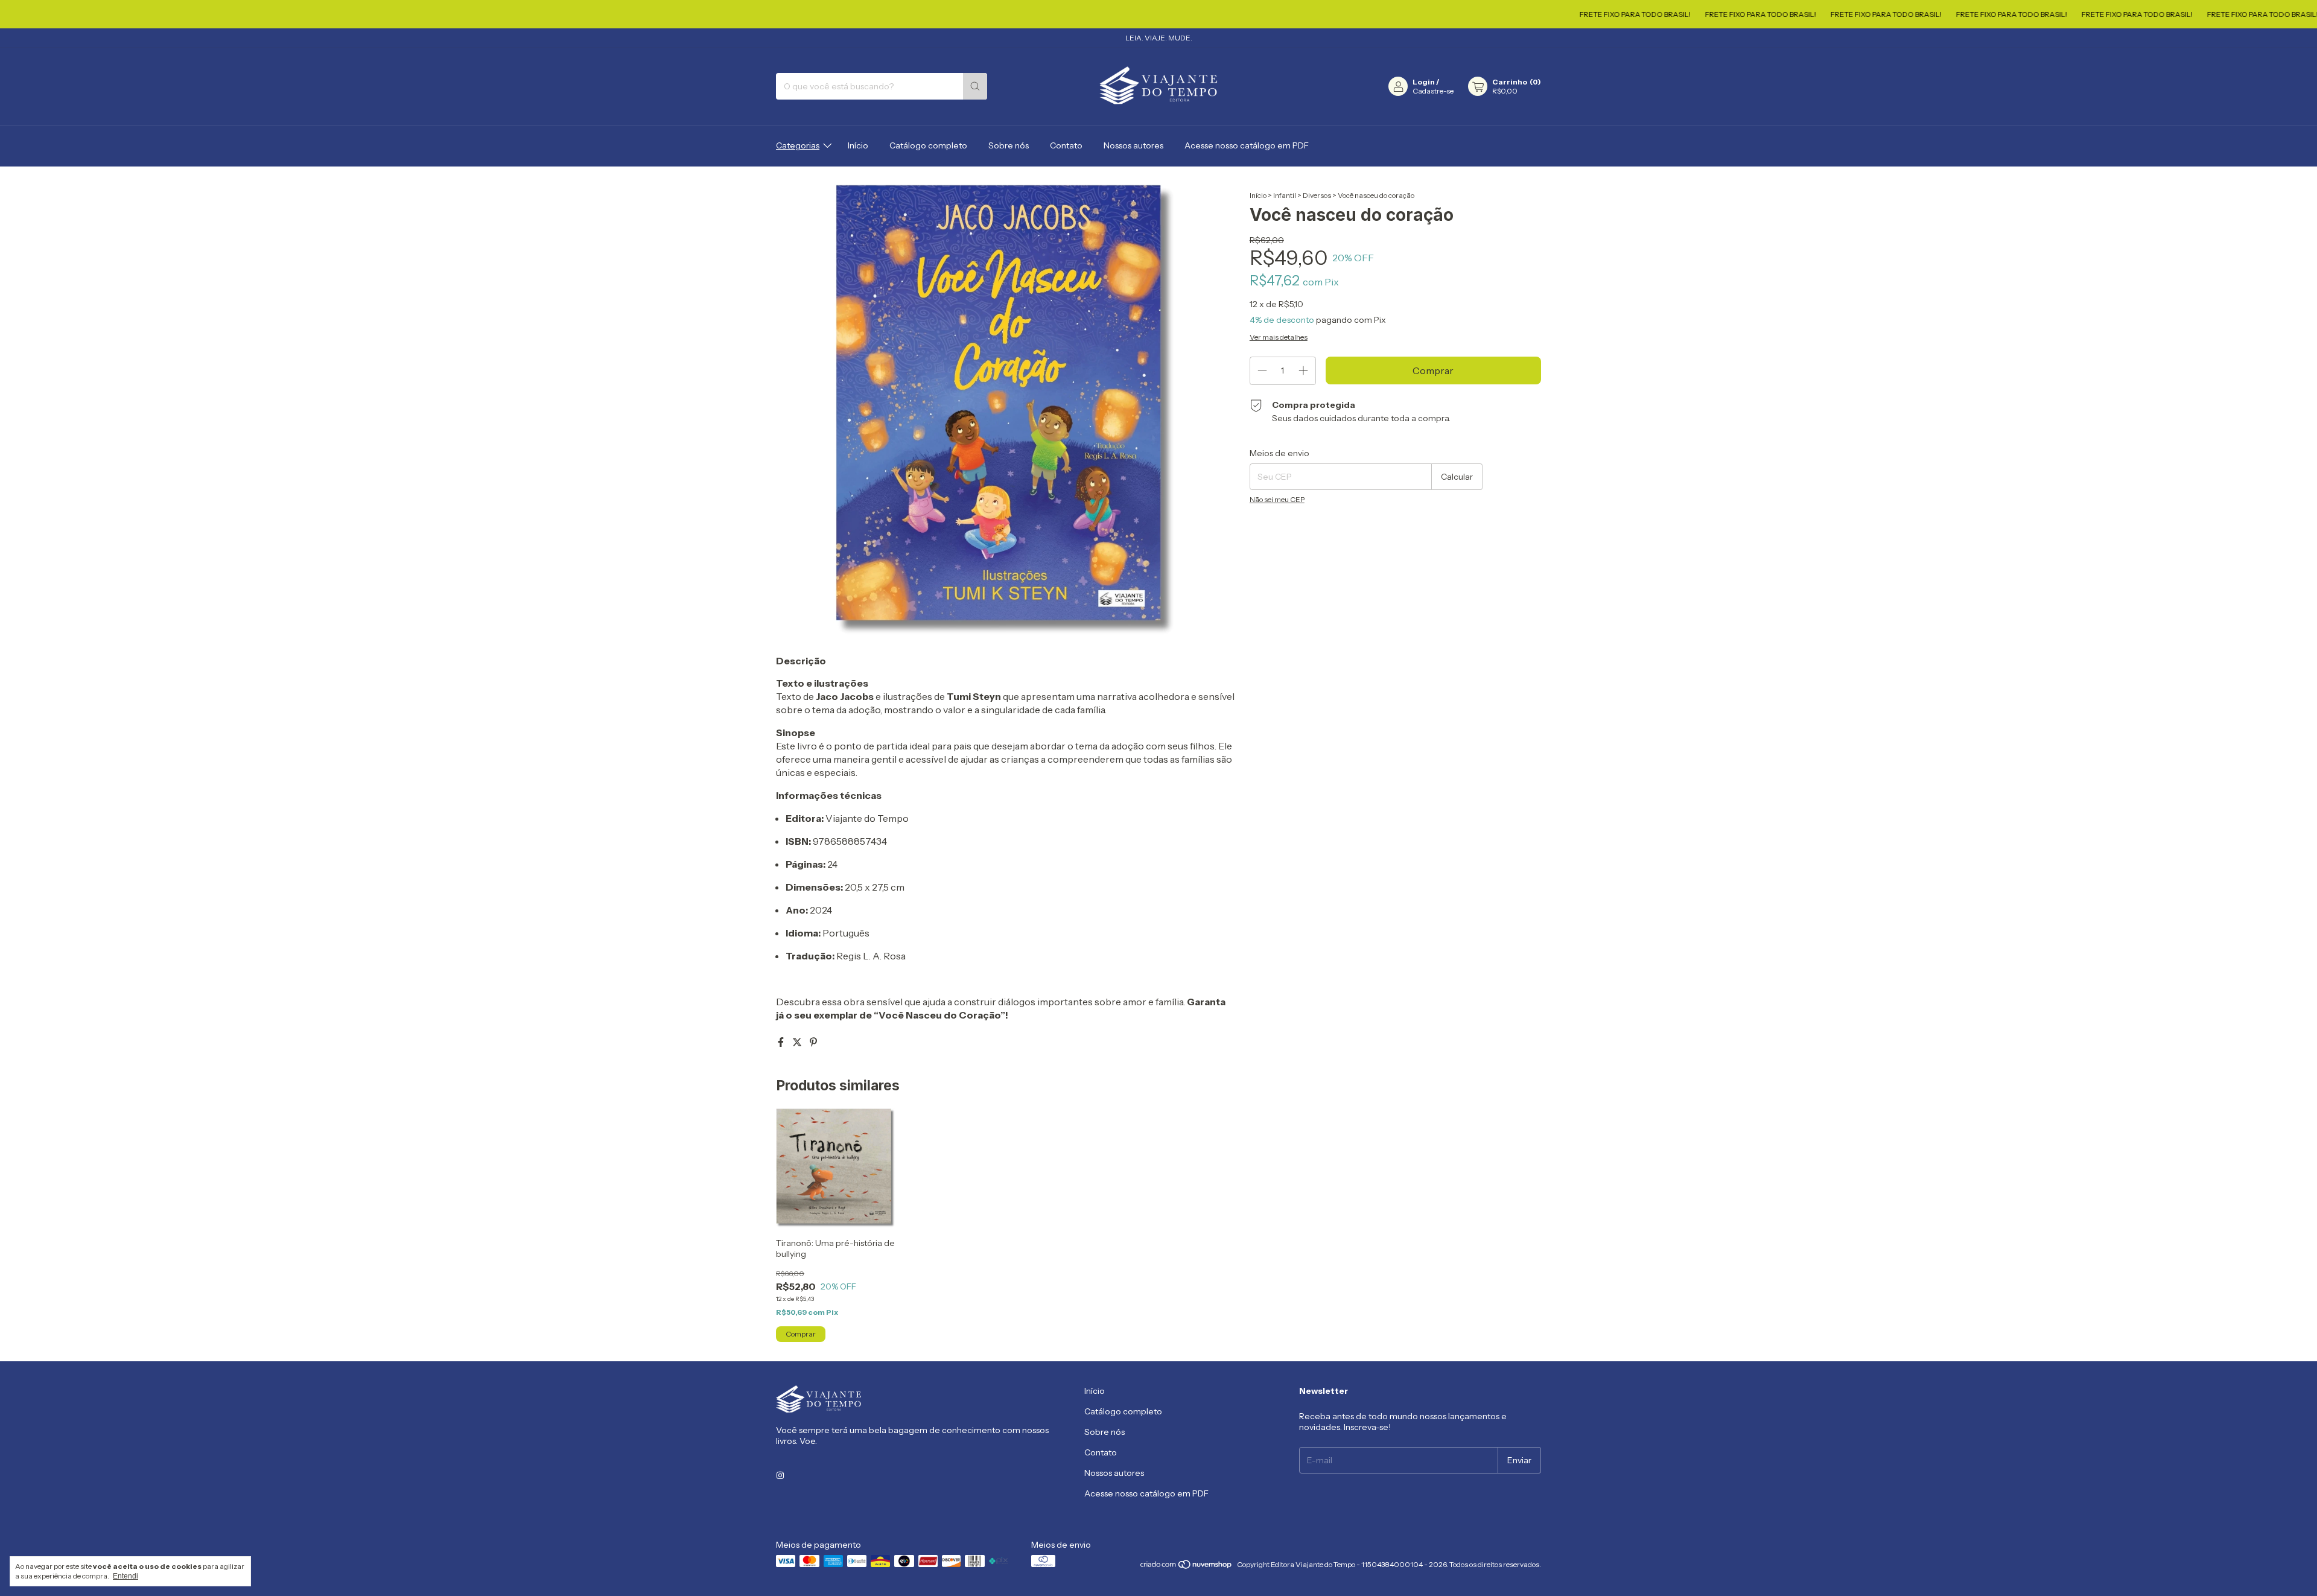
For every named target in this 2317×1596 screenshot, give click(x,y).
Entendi (126, 1576)
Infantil (1285, 195)
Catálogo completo (928, 145)
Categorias (798, 145)
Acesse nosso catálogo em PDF (1247, 145)
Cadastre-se (1433, 91)
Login (1424, 82)
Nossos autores (1133, 145)
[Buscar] (975, 86)
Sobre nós (1009, 145)
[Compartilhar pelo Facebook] (782, 1042)
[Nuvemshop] (1187, 1567)
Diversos (1317, 195)
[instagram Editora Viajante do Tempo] (780, 1476)
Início (858, 145)
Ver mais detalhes (1279, 337)
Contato (1066, 145)
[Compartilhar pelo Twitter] (798, 1042)
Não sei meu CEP (1277, 499)
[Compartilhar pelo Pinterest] (813, 1042)
